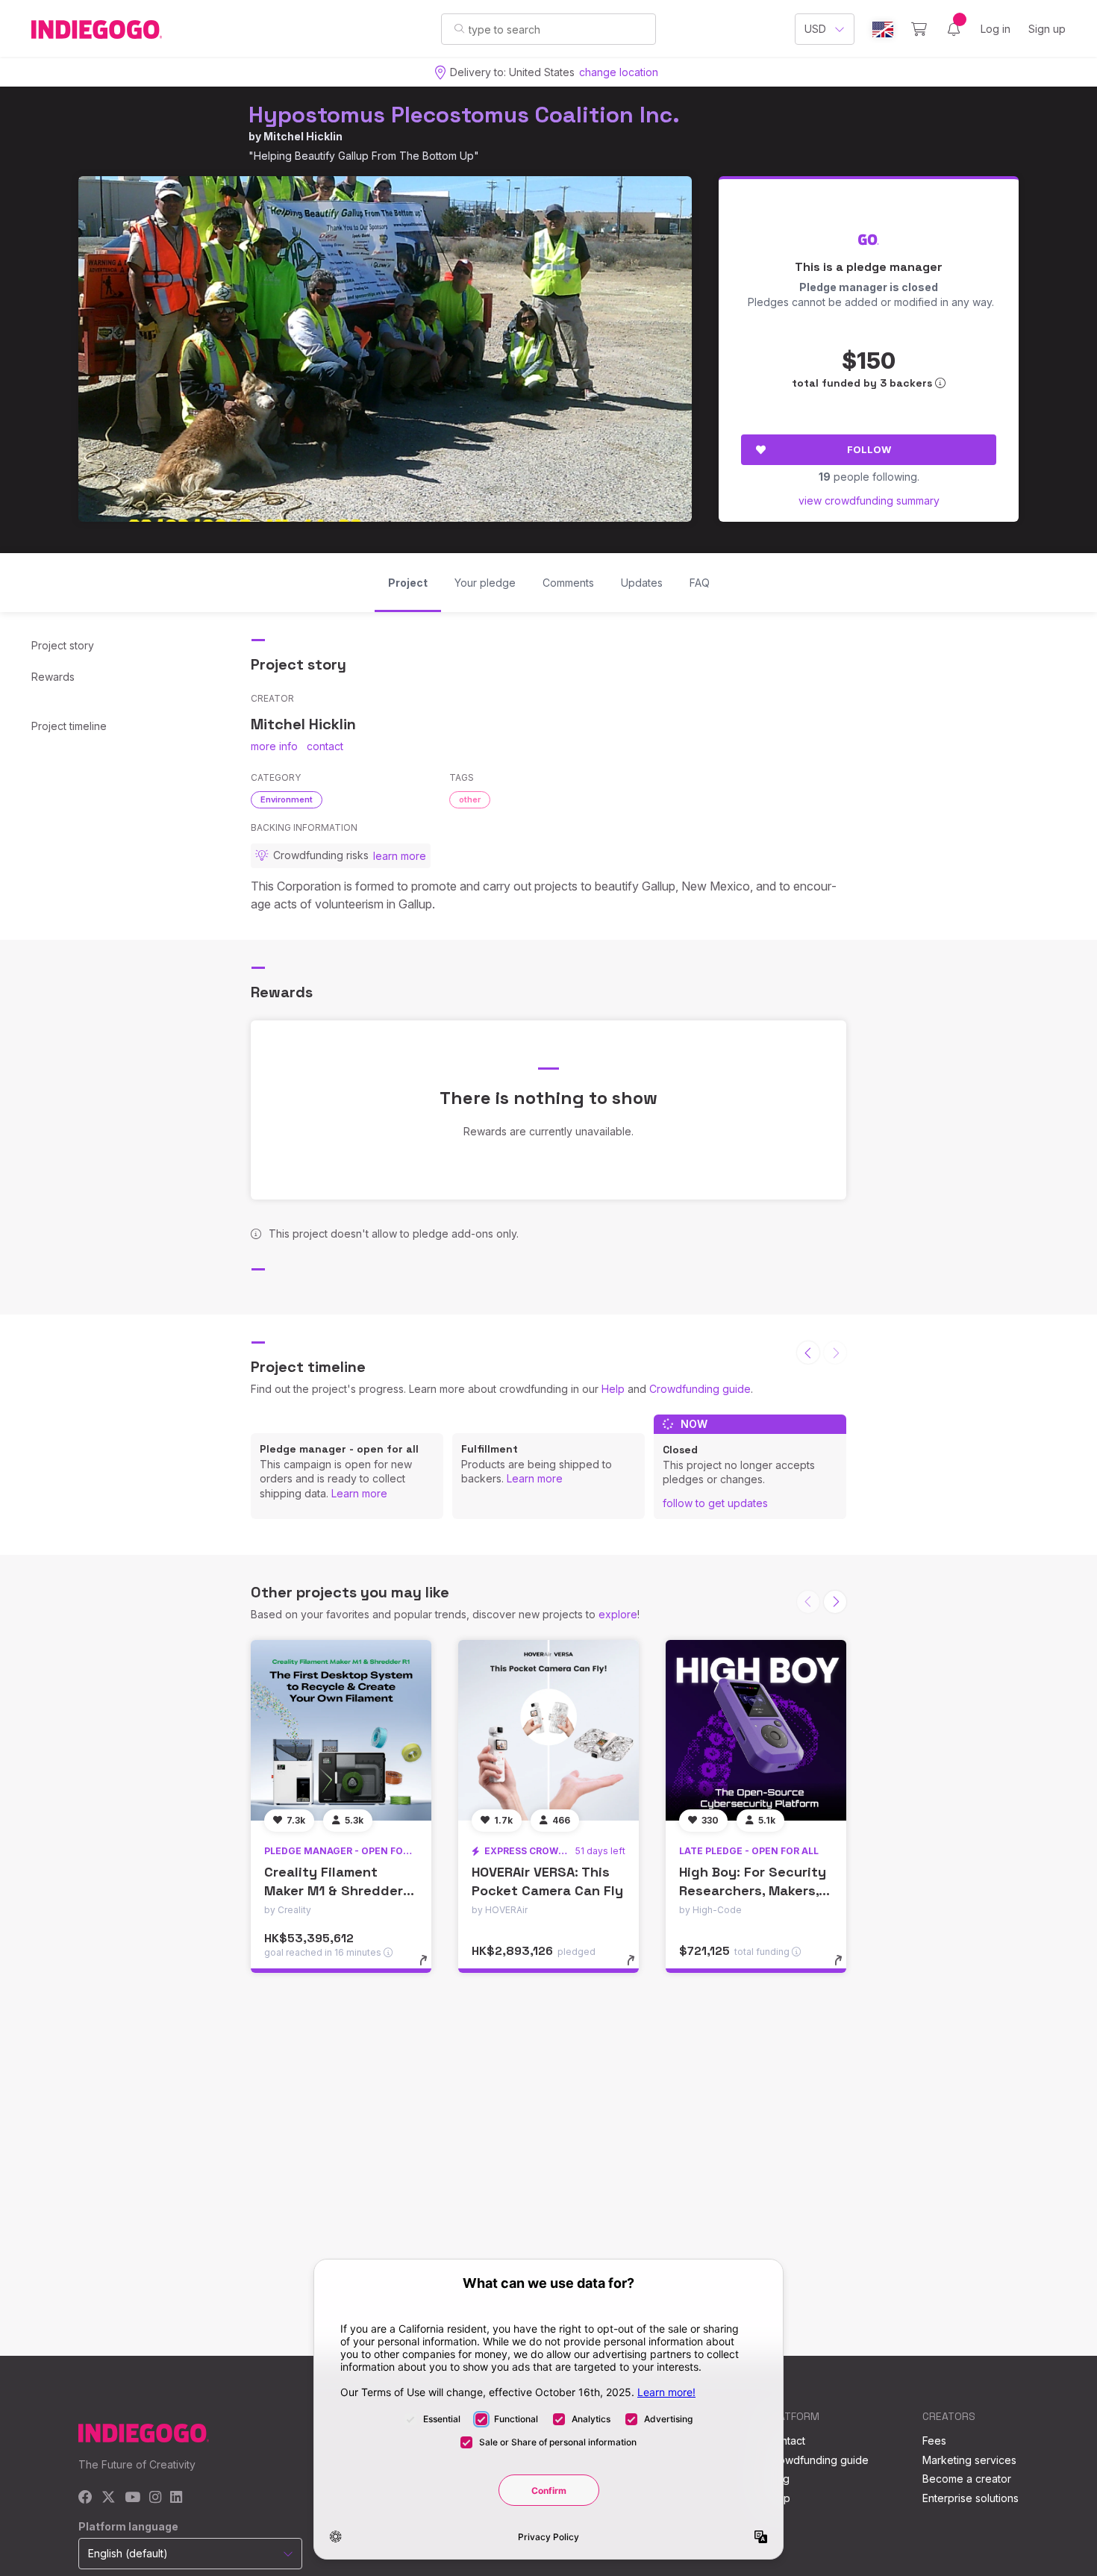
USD (815, 29)
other (470, 799)
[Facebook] (85, 2498)
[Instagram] (155, 2498)
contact (325, 746)
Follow (869, 449)
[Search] (459, 28)
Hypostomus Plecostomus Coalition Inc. (464, 115)
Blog (778, 2479)
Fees (934, 2441)
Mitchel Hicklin (303, 136)
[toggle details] (430, 1968)
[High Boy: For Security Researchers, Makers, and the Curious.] (756, 1730)
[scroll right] (835, 1602)
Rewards (53, 677)
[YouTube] (132, 2498)
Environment (287, 799)
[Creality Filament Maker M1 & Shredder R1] (341, 1730)
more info (274, 746)
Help (613, 1389)
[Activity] (954, 29)
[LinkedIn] (176, 2498)
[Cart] (919, 29)
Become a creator (967, 2479)
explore (618, 1614)
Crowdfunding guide (700, 1389)
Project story (63, 645)
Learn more (359, 1493)
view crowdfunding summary (869, 500)
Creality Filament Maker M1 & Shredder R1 (334, 1890)
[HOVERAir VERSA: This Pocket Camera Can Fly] (548, 1730)
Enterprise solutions (971, 2498)
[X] (109, 2498)
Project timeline (69, 726)
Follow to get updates (715, 1503)
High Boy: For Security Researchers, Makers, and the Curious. (753, 1890)
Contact (786, 2441)
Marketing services (969, 2460)
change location (619, 72)
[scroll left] (808, 1353)
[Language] (883, 29)
